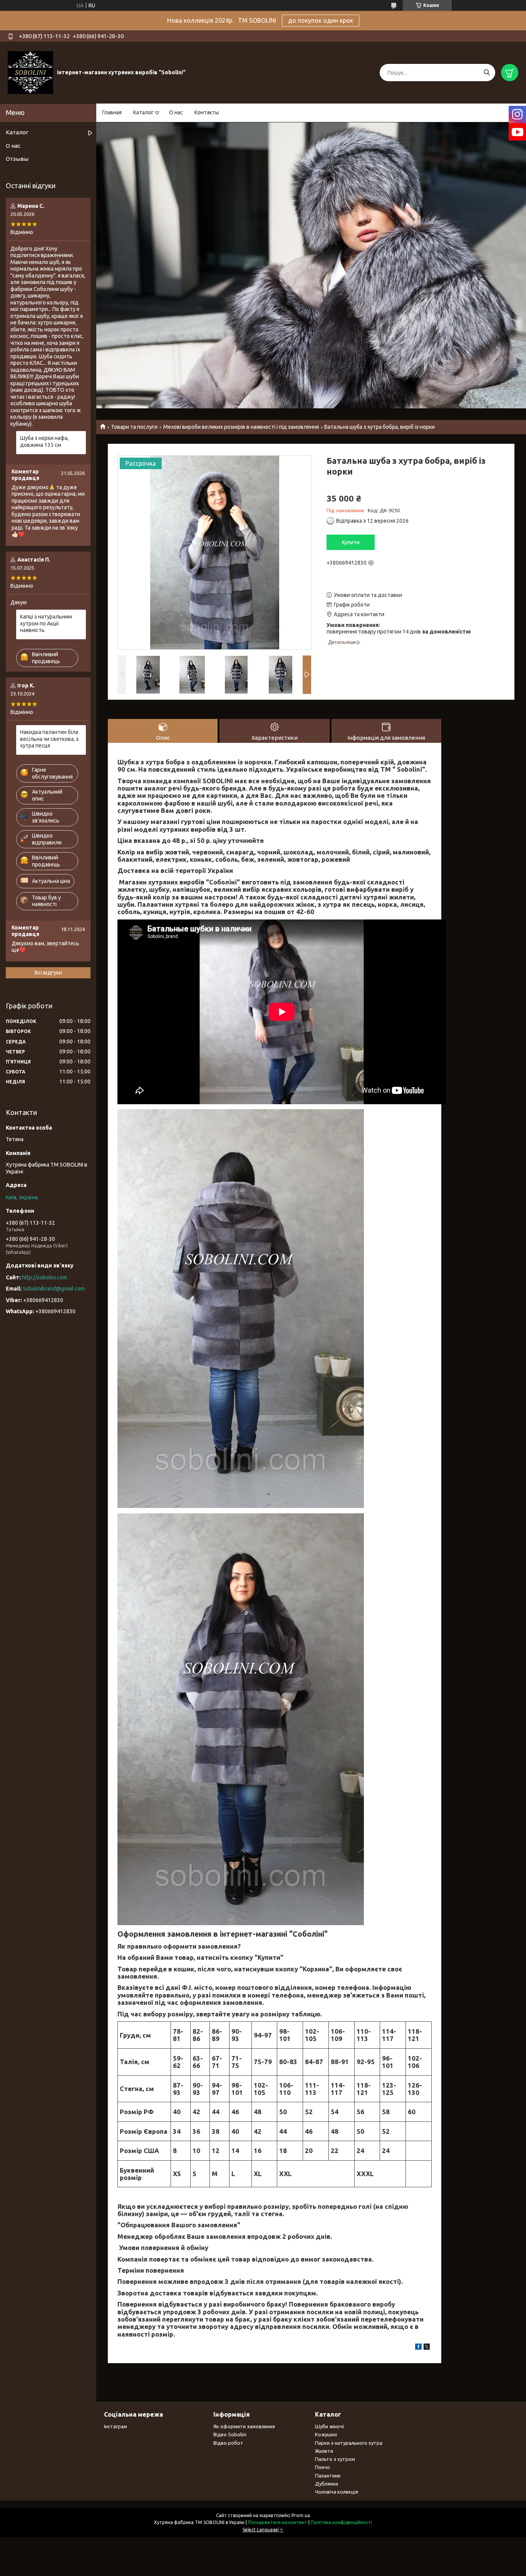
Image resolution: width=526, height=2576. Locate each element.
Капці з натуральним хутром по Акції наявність (46, 623)
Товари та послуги (134, 427)
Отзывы (17, 159)
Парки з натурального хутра (349, 2443)
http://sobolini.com (44, 1277)
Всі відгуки (48, 973)
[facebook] (418, 2348)
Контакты (207, 112)
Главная (112, 112)
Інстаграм (116, 2426)
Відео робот (228, 2443)
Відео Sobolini (230, 2434)
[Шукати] (487, 73)
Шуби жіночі (329, 2426)
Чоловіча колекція (337, 2492)
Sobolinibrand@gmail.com (54, 1289)
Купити (351, 542)
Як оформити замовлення (244, 2426)
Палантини (328, 2476)
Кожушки (326, 2434)
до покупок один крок (321, 20)
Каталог (143, 112)
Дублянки (327, 2484)
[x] (427, 2348)
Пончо (322, 2467)
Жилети (324, 2451)
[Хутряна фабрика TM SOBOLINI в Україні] (30, 72)
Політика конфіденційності (341, 2522)
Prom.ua (301, 2515)
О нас (176, 112)
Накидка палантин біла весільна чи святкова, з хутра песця (49, 739)
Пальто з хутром (335, 2459)
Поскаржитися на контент (278, 2522)
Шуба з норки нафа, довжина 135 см (44, 441)
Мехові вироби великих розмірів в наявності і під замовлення (241, 427)
